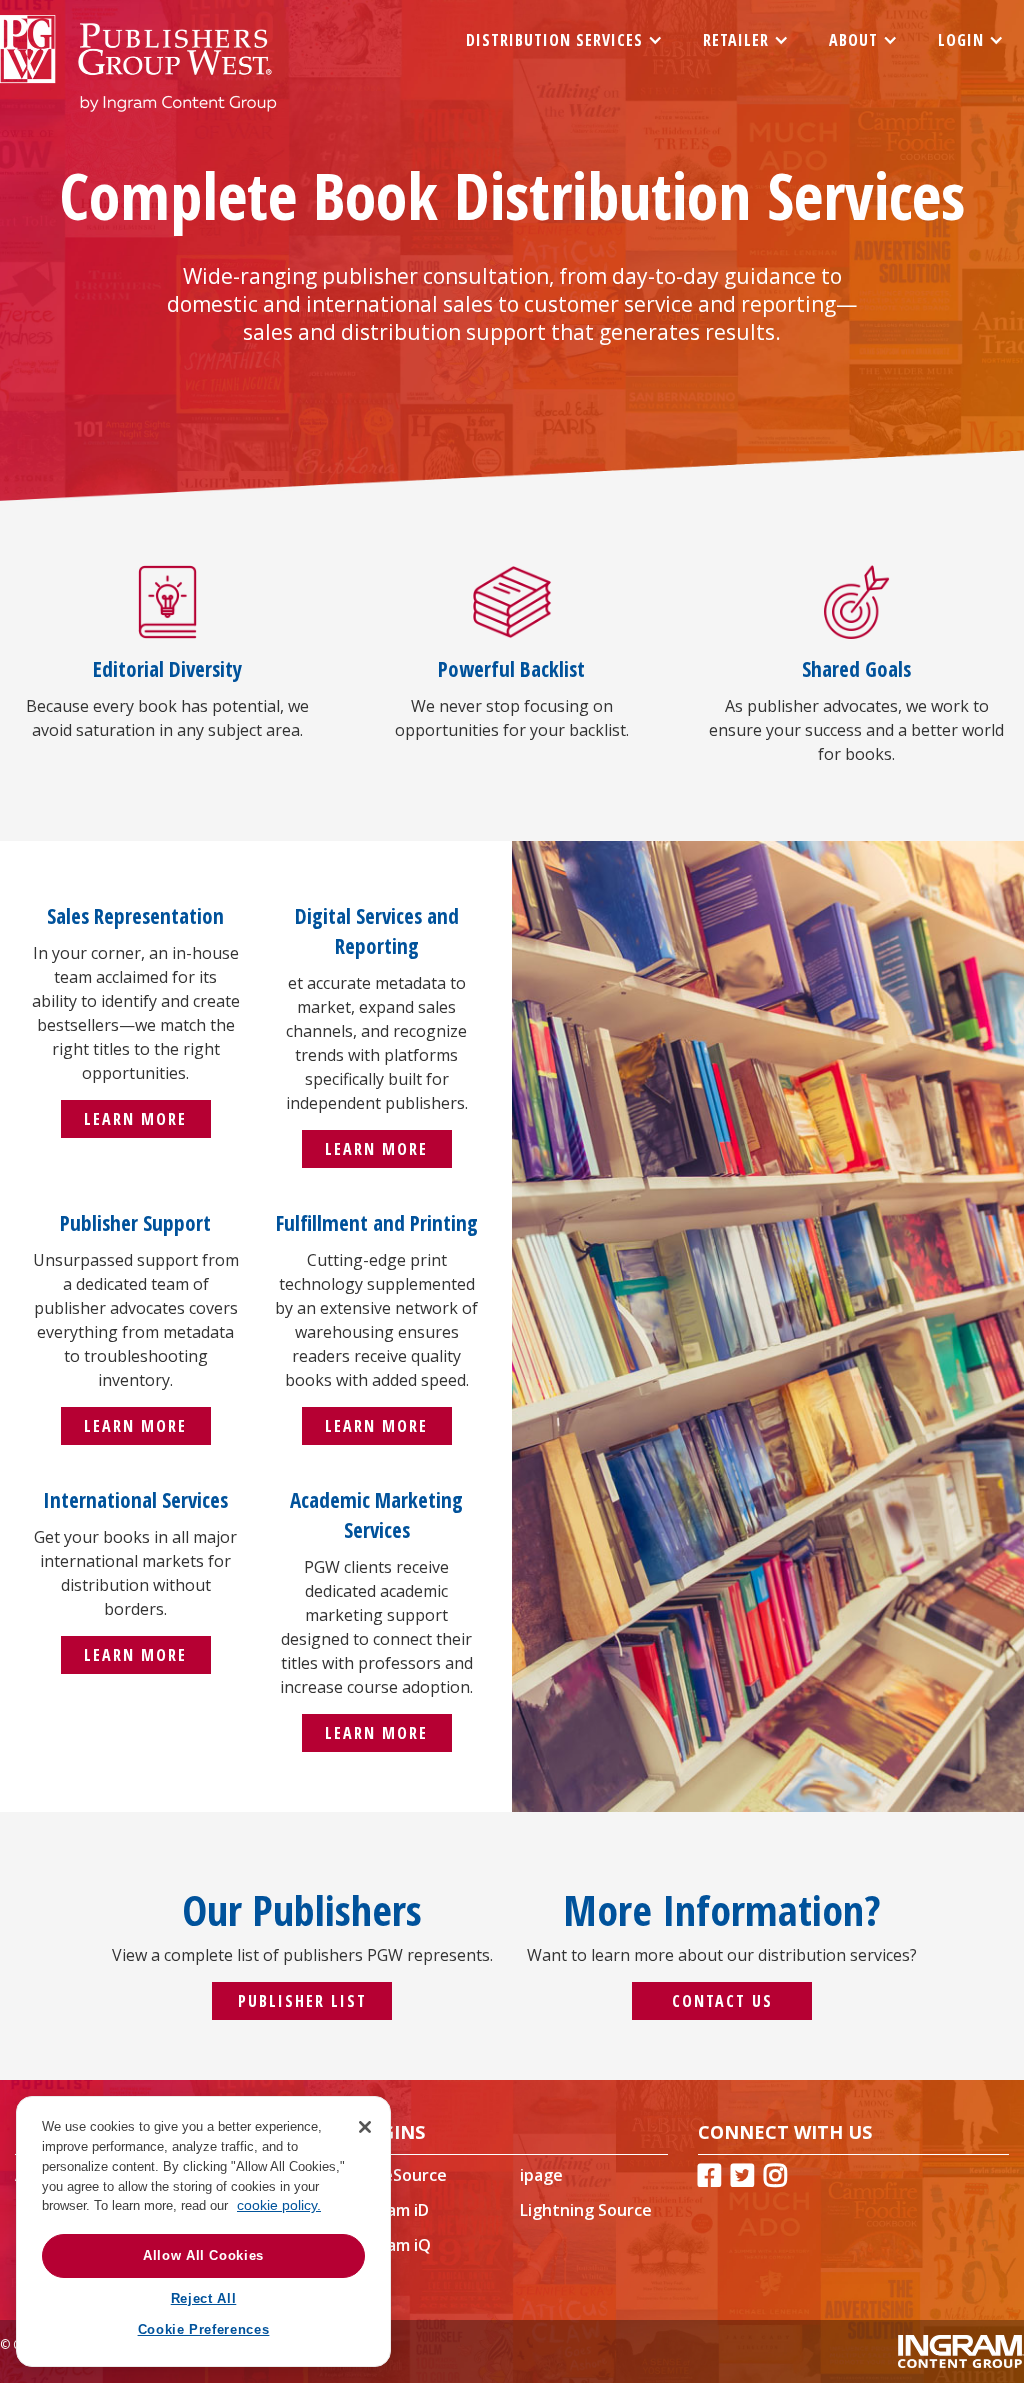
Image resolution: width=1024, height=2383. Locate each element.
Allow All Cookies (203, 2255)
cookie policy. (279, 2205)
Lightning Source (586, 2210)
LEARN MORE (135, 1119)
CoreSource (401, 2175)
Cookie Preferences (204, 2329)
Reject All (204, 2298)
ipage (541, 2175)
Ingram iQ (393, 2245)
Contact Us (722, 2001)
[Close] (365, 2127)
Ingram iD (392, 2210)
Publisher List (302, 2001)
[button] (564, 40)
